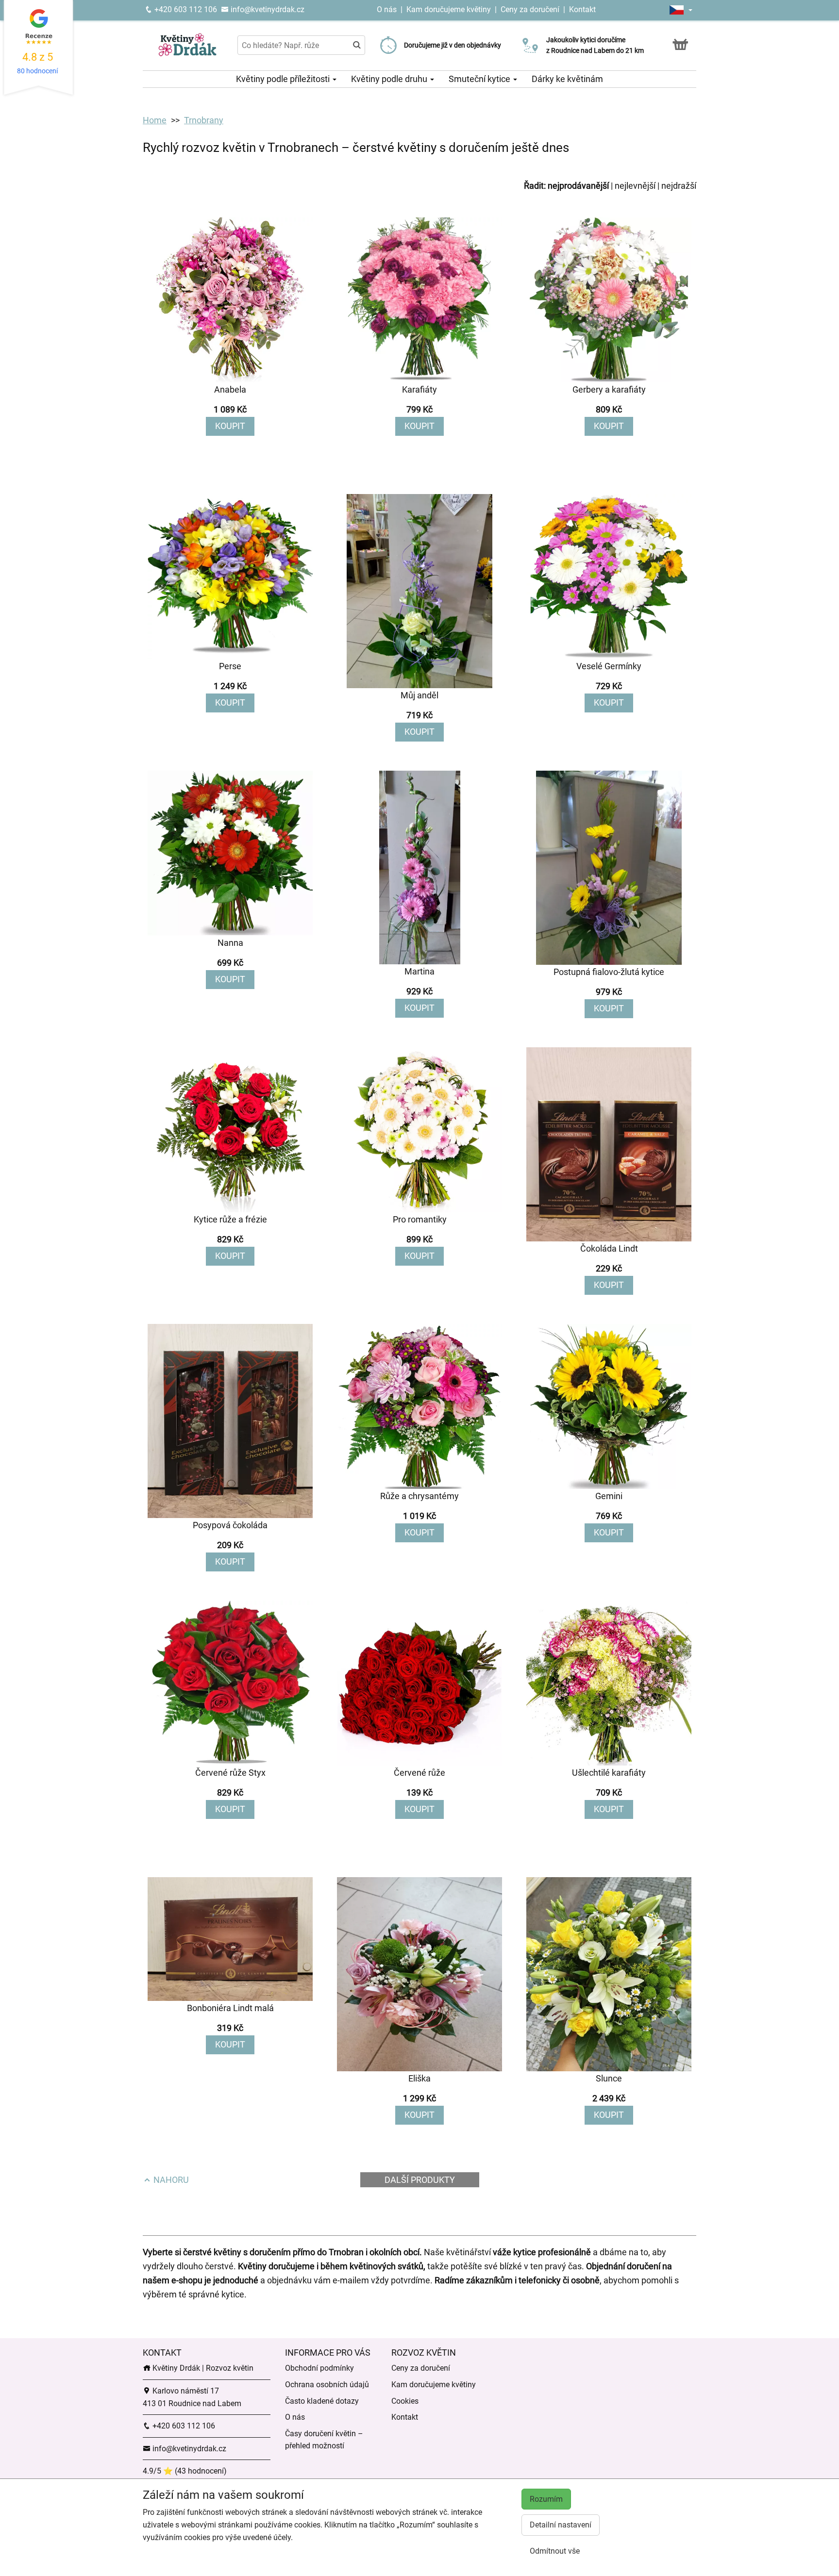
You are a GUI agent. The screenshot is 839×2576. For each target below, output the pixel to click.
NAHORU (170, 2180)
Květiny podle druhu (390, 79)
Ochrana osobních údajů (327, 2385)
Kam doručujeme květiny (449, 9)
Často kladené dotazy (322, 2401)
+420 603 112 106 (185, 9)
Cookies (405, 2401)
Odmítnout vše (555, 2551)
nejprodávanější (578, 186)
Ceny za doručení (530, 9)
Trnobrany (204, 120)
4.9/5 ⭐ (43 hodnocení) (185, 2471)
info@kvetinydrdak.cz (267, 9)
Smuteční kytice (480, 79)
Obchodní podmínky (319, 2368)
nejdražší (679, 186)
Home (155, 120)
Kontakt (582, 9)
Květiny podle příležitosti (284, 79)
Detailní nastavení (561, 2525)
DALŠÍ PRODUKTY (420, 2180)
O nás (388, 9)
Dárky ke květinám (567, 79)
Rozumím (546, 2499)
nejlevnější (635, 186)
